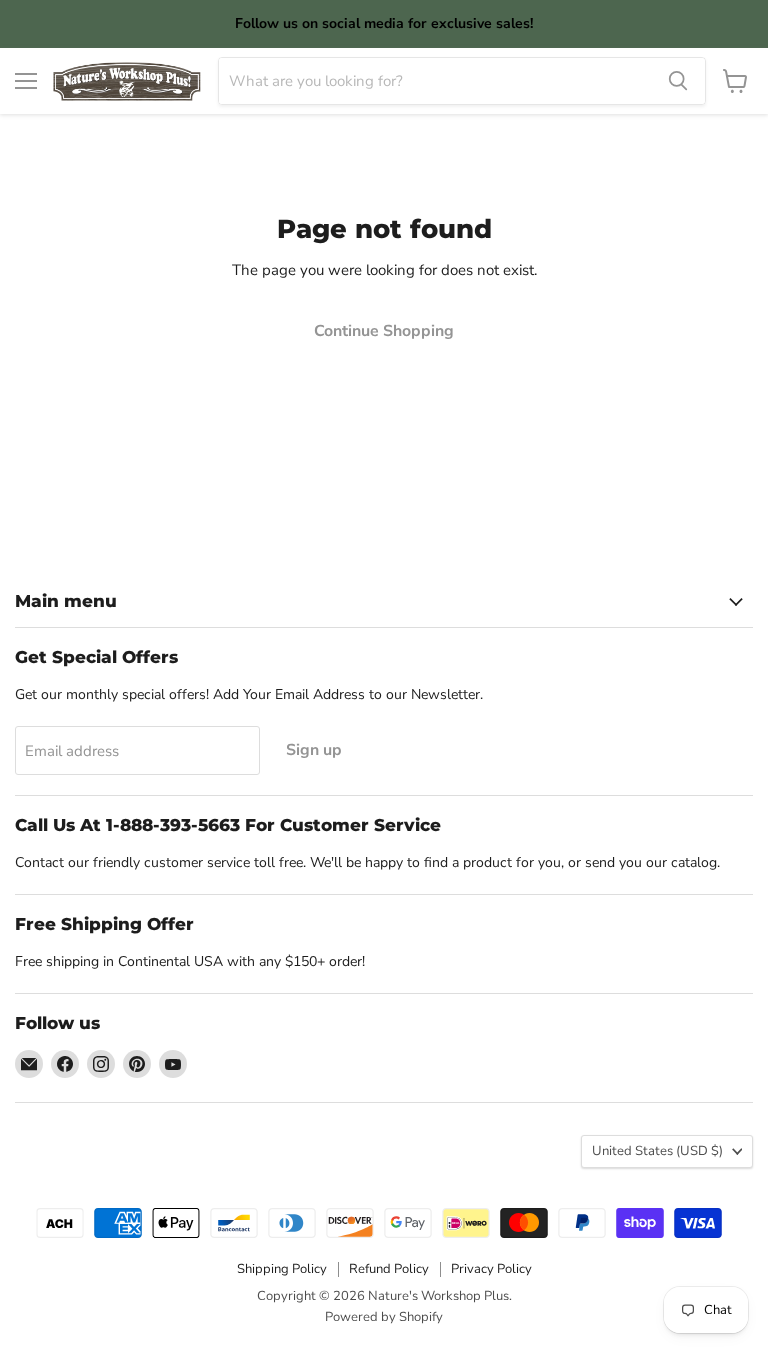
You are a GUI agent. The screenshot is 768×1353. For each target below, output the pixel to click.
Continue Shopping (384, 331)
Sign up (314, 750)
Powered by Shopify (384, 1317)
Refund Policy (389, 1269)
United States (657, 1151)
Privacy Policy (491, 1269)
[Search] (678, 81)
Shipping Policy (282, 1269)
